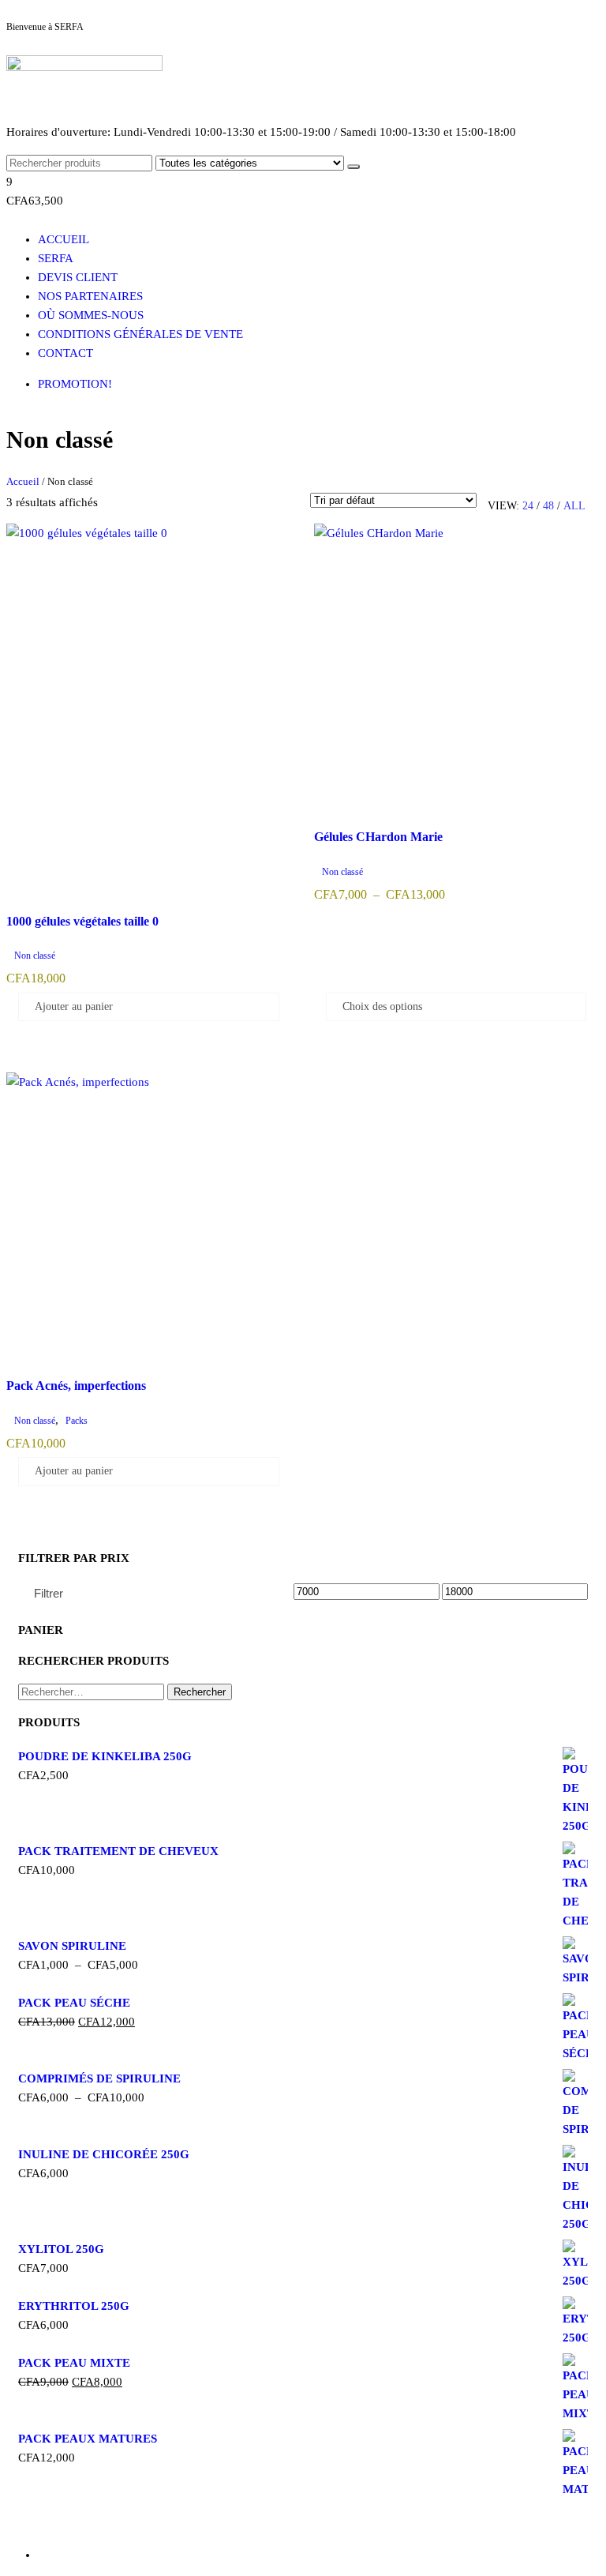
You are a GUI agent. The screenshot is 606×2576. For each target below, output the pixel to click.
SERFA (56, 258)
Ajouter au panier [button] (74, 1006)
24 (528, 506)
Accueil (64, 239)
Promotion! (75, 384)
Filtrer (49, 1593)
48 (548, 506)
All (574, 506)
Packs (77, 1421)
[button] (303, 191)
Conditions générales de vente (140, 334)
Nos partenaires (90, 296)
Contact (65, 353)
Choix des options (382, 1006)
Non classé (35, 956)
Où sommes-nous (91, 315)
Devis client (78, 277)
